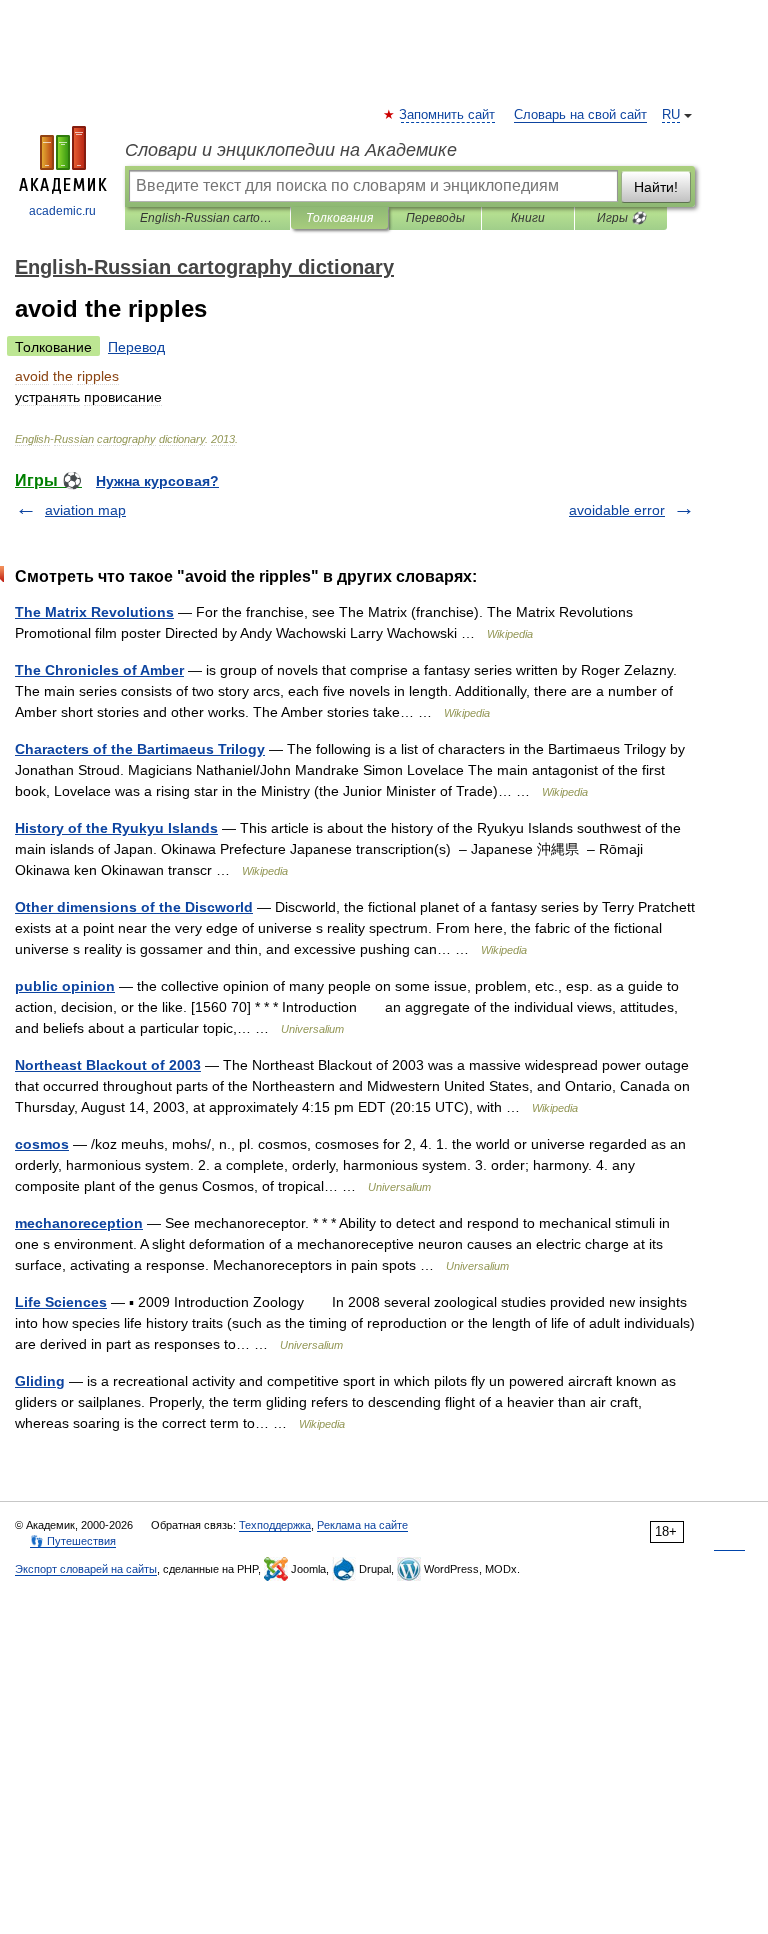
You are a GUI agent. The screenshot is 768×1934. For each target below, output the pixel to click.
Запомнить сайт (448, 115)
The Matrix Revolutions (94, 612)
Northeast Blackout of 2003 (108, 1065)
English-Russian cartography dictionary (207, 218)
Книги (528, 218)
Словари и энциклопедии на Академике (291, 150)
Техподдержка (275, 1525)
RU (671, 115)
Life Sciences (61, 1302)
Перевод (136, 347)
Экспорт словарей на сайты (86, 1569)
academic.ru (62, 211)
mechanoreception (79, 1223)
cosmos (42, 1144)
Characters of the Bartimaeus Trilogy (140, 749)
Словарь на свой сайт (580, 115)
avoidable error (617, 510)
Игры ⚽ (621, 218)
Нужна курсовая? (157, 481)
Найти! (656, 187)
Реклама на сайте (362, 1525)
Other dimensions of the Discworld (134, 907)
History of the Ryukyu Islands (116, 828)
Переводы (435, 218)
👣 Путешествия (73, 1541)
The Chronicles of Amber (99, 670)
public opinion (65, 986)
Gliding (40, 1381)
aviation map (85, 510)
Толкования (339, 218)
